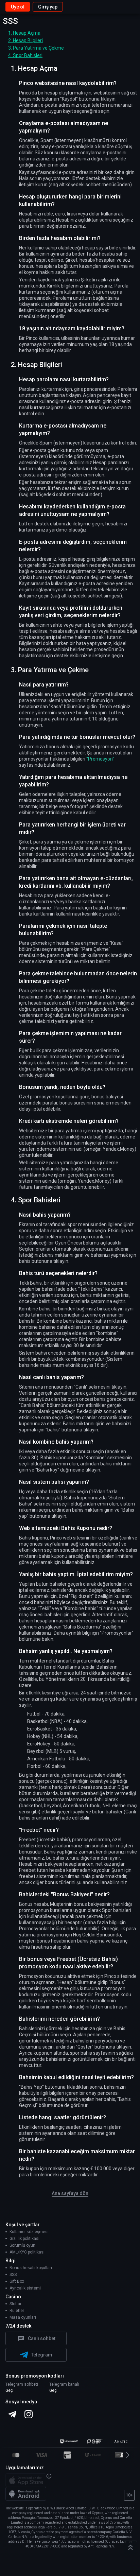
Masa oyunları (23, 2317)
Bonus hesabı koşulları (31, 2268)
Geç (9, 2390)
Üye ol (18, 7)
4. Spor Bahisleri (25, 55)
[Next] (131, 2455)
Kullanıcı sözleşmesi (29, 2232)
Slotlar (15, 2304)
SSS (13, 2275)
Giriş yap (48, 7)
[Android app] (26, 2494)
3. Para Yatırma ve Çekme (36, 48)
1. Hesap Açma (24, 33)
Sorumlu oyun (22, 2245)
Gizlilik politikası (24, 2239)
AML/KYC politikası (27, 2252)
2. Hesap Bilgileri (25, 40)
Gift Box (17, 2281)
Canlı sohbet (42, 2338)
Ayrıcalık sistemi (25, 2288)
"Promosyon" (100, 759)
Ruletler (17, 2311)
